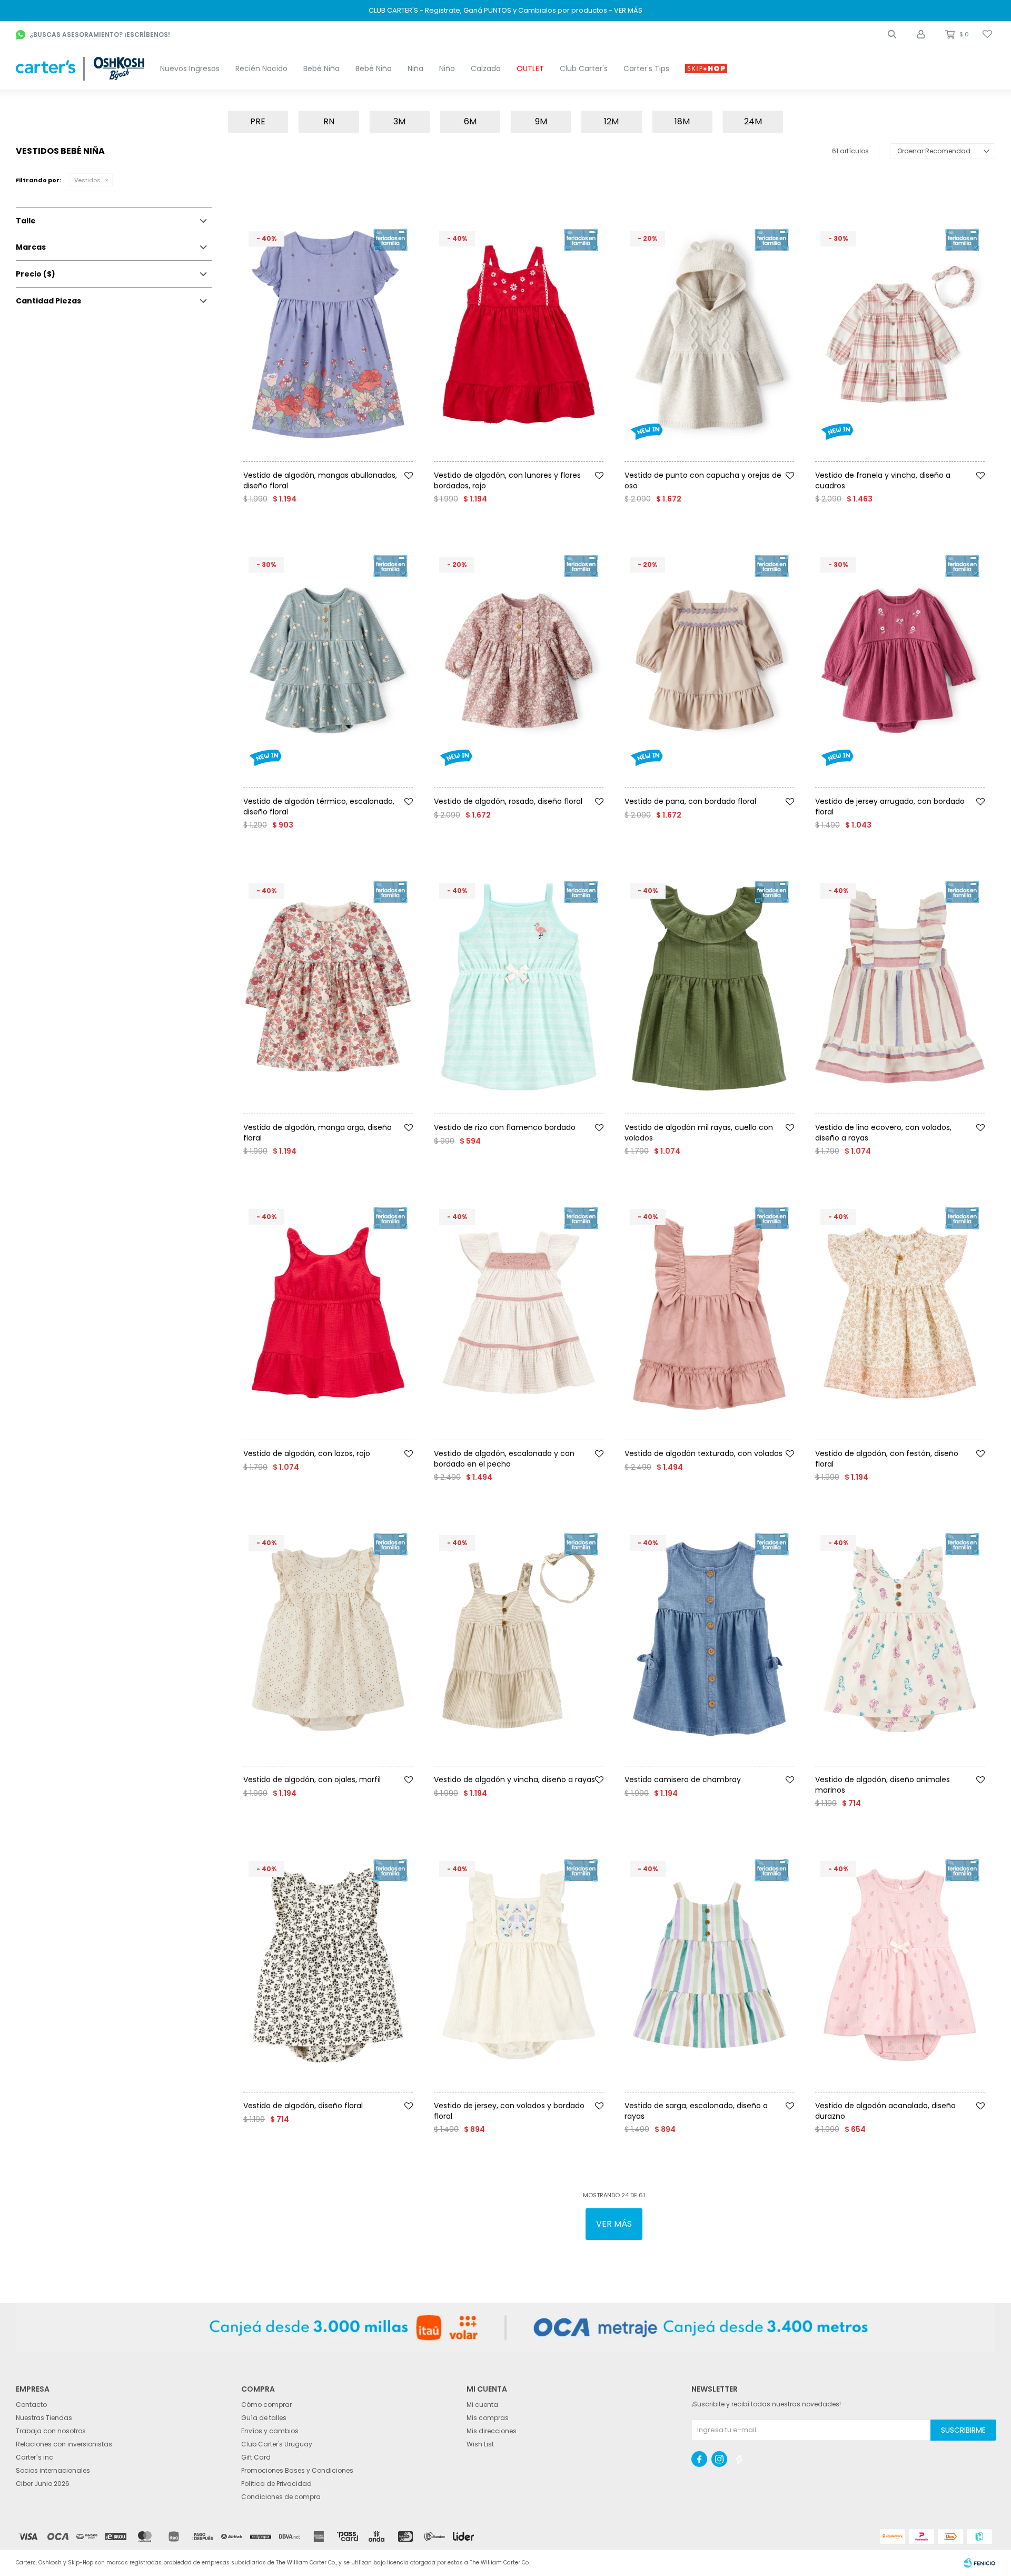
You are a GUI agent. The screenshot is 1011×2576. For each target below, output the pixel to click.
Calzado (486, 68)
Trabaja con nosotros (51, 2431)
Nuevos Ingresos (190, 68)
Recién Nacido (261, 68)
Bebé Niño (374, 68)
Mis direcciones (492, 2431)
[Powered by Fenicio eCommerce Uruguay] (979, 2563)
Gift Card (256, 2457)
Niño (447, 68)
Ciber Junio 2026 (43, 2484)
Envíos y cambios (270, 2431)
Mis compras (488, 2418)
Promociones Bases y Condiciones (297, 2470)
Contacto (31, 2405)
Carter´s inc (34, 2457)
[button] (892, 34)
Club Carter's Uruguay (277, 2444)
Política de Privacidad (276, 2484)
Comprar (351, 466)
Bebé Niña (321, 68)
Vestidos (87, 180)
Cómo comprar (266, 2405)
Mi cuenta (482, 2405)
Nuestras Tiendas (44, 2418)
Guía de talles (264, 2418)
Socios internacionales (53, 2470)
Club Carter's (584, 68)
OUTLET (530, 68)
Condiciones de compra (281, 2497)
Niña (415, 68)
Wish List (480, 2444)
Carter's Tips (646, 68)
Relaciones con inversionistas (64, 2444)
